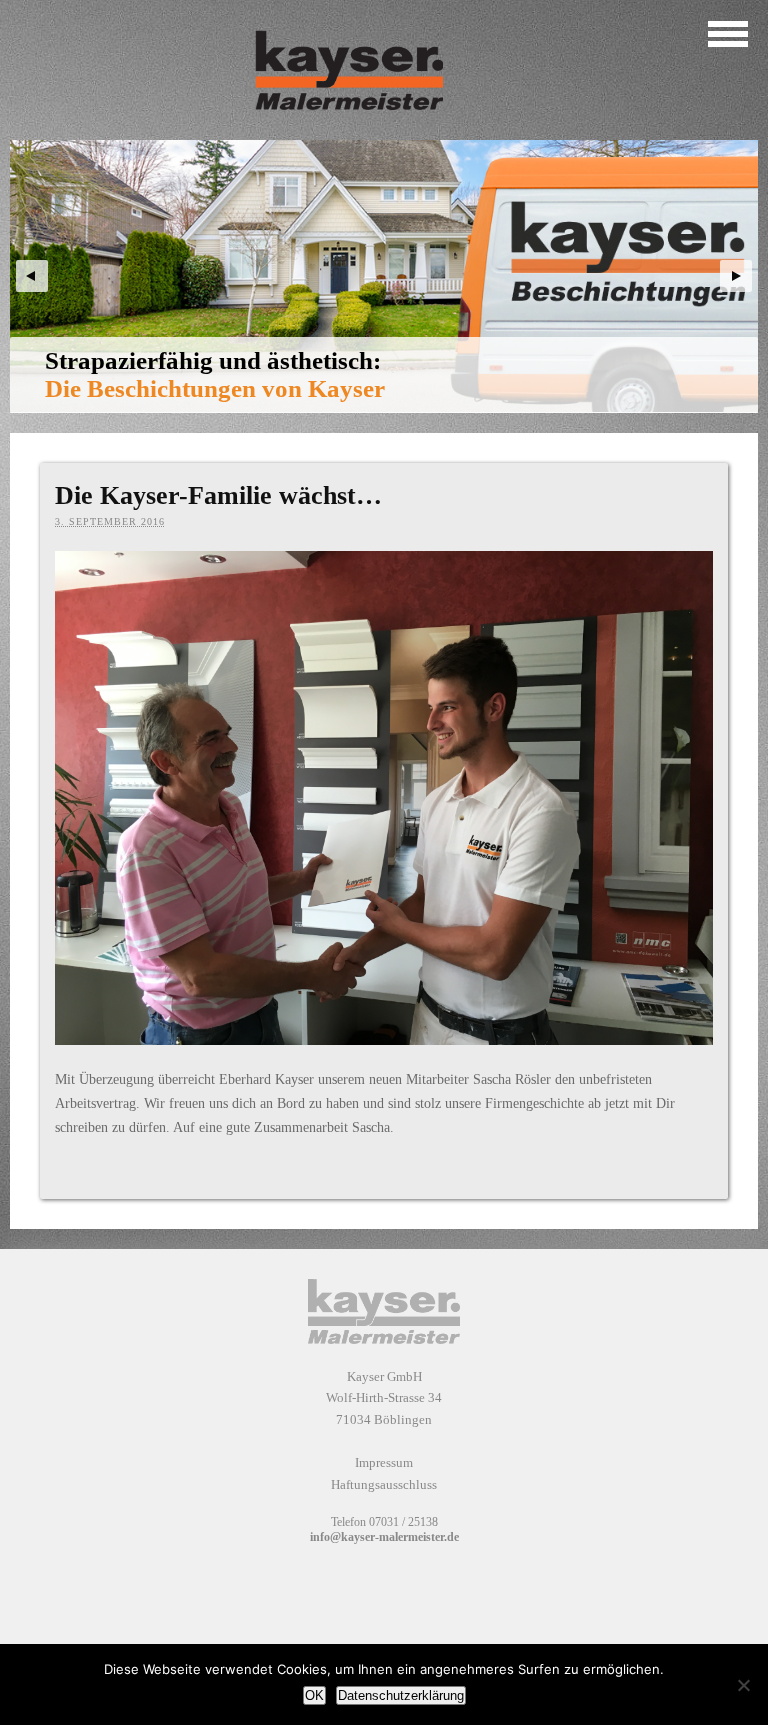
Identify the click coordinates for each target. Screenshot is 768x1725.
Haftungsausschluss (384, 1484)
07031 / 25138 (403, 1522)
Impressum (384, 1462)
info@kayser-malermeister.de (384, 1537)
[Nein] (743, 1685)
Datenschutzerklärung (401, 1695)
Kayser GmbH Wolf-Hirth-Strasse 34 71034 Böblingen (384, 1398)
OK (314, 1695)
